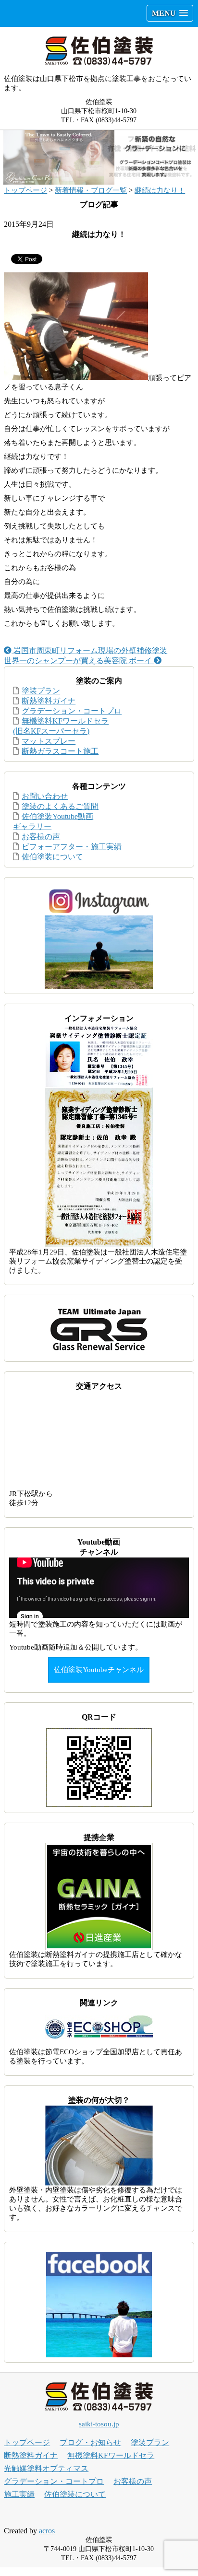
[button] (170, 13)
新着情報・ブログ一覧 (91, 190)
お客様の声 (41, 837)
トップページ (25, 190)
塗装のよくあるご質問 (60, 806)
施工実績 (19, 2494)
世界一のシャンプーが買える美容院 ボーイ (79, 661)
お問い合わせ (45, 796)
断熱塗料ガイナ (49, 701)
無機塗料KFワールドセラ (111, 2455)
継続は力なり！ (160, 190)
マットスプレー (49, 741)
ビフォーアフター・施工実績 (72, 847)
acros (47, 2531)
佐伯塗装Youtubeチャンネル (99, 1670)
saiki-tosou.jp (99, 2424)
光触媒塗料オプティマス (46, 2468)
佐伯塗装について (52, 857)
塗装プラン (41, 691)
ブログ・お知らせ (90, 2442)
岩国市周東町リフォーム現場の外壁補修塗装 (89, 650)
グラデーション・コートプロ (72, 711)
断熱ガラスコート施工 (60, 751)
